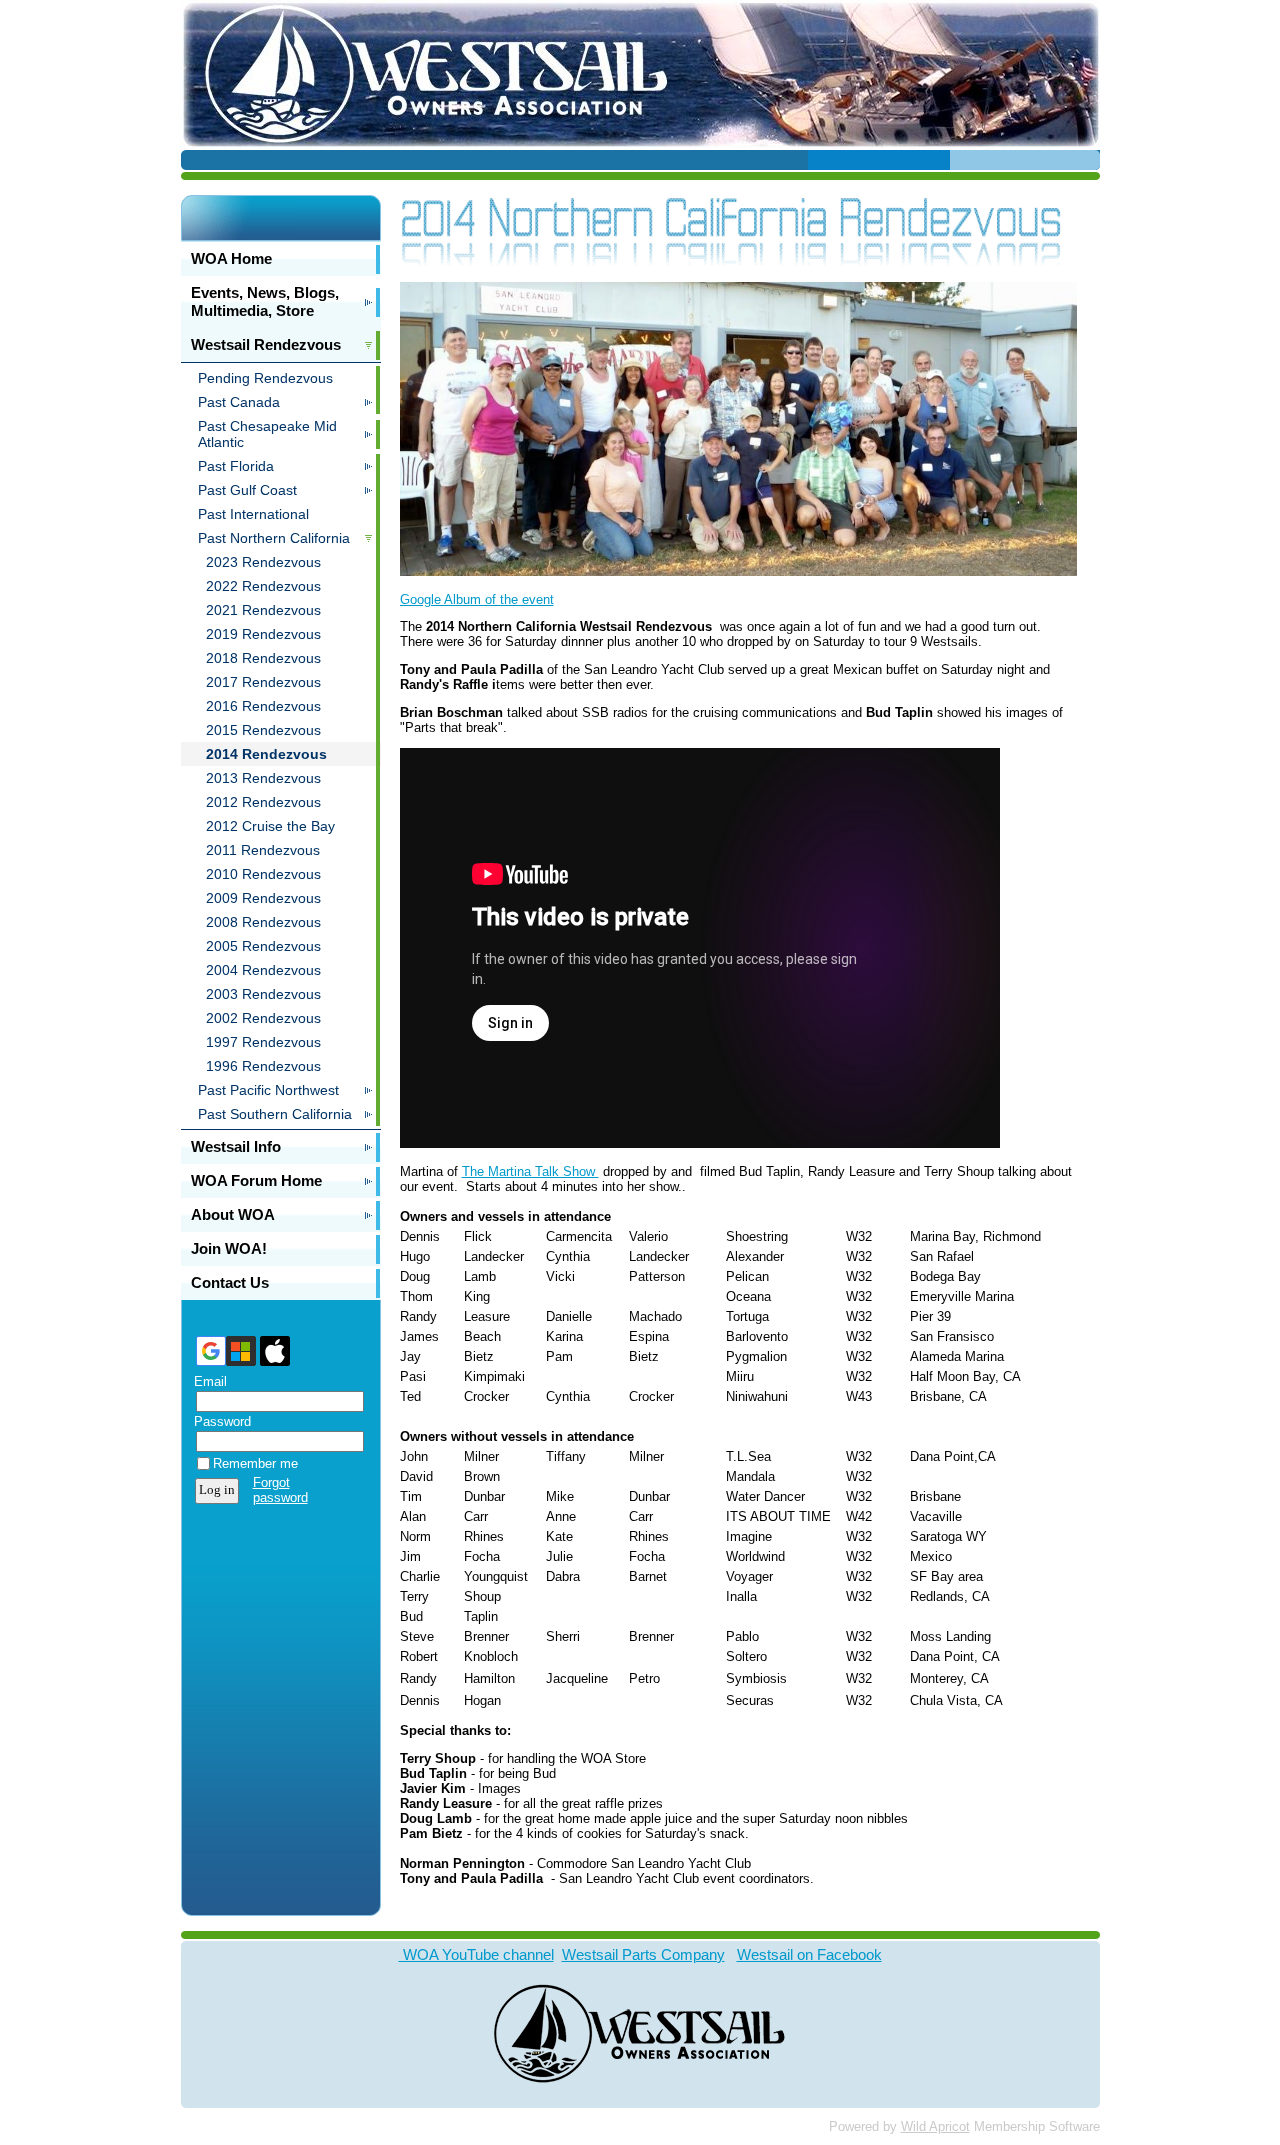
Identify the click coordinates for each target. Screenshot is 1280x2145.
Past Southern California (275, 1114)
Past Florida (236, 466)
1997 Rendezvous (263, 1042)
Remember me (255, 1463)
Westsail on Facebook (809, 1954)
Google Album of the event (477, 599)
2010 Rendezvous (263, 874)
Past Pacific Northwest (268, 1090)
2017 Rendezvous (263, 682)
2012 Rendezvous (263, 802)
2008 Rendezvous (263, 922)
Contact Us (230, 1282)
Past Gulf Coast (247, 490)
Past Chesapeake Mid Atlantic (267, 434)
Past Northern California (274, 538)
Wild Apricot (935, 2126)
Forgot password (280, 1490)
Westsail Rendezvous (266, 344)
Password (218, 1421)
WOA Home (231, 258)
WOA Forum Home (256, 1180)
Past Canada (239, 402)
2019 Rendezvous (263, 634)
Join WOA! (229, 1248)
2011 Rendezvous (263, 850)
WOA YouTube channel (476, 1954)
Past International (253, 514)
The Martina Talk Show (530, 1171)
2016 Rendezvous (263, 706)
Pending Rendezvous (265, 378)
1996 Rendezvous (263, 1066)
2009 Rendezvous (263, 898)
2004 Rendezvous (263, 970)
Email (206, 1381)
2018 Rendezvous (263, 658)
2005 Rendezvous (263, 946)
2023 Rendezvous (263, 562)
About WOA (233, 1214)
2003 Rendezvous (263, 994)
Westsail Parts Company (643, 1954)
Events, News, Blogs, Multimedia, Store (265, 301)
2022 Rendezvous (263, 586)
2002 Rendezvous (263, 1018)
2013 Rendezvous (263, 778)
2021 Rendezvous (263, 610)
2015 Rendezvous (263, 730)
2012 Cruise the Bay (270, 826)
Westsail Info (236, 1146)
